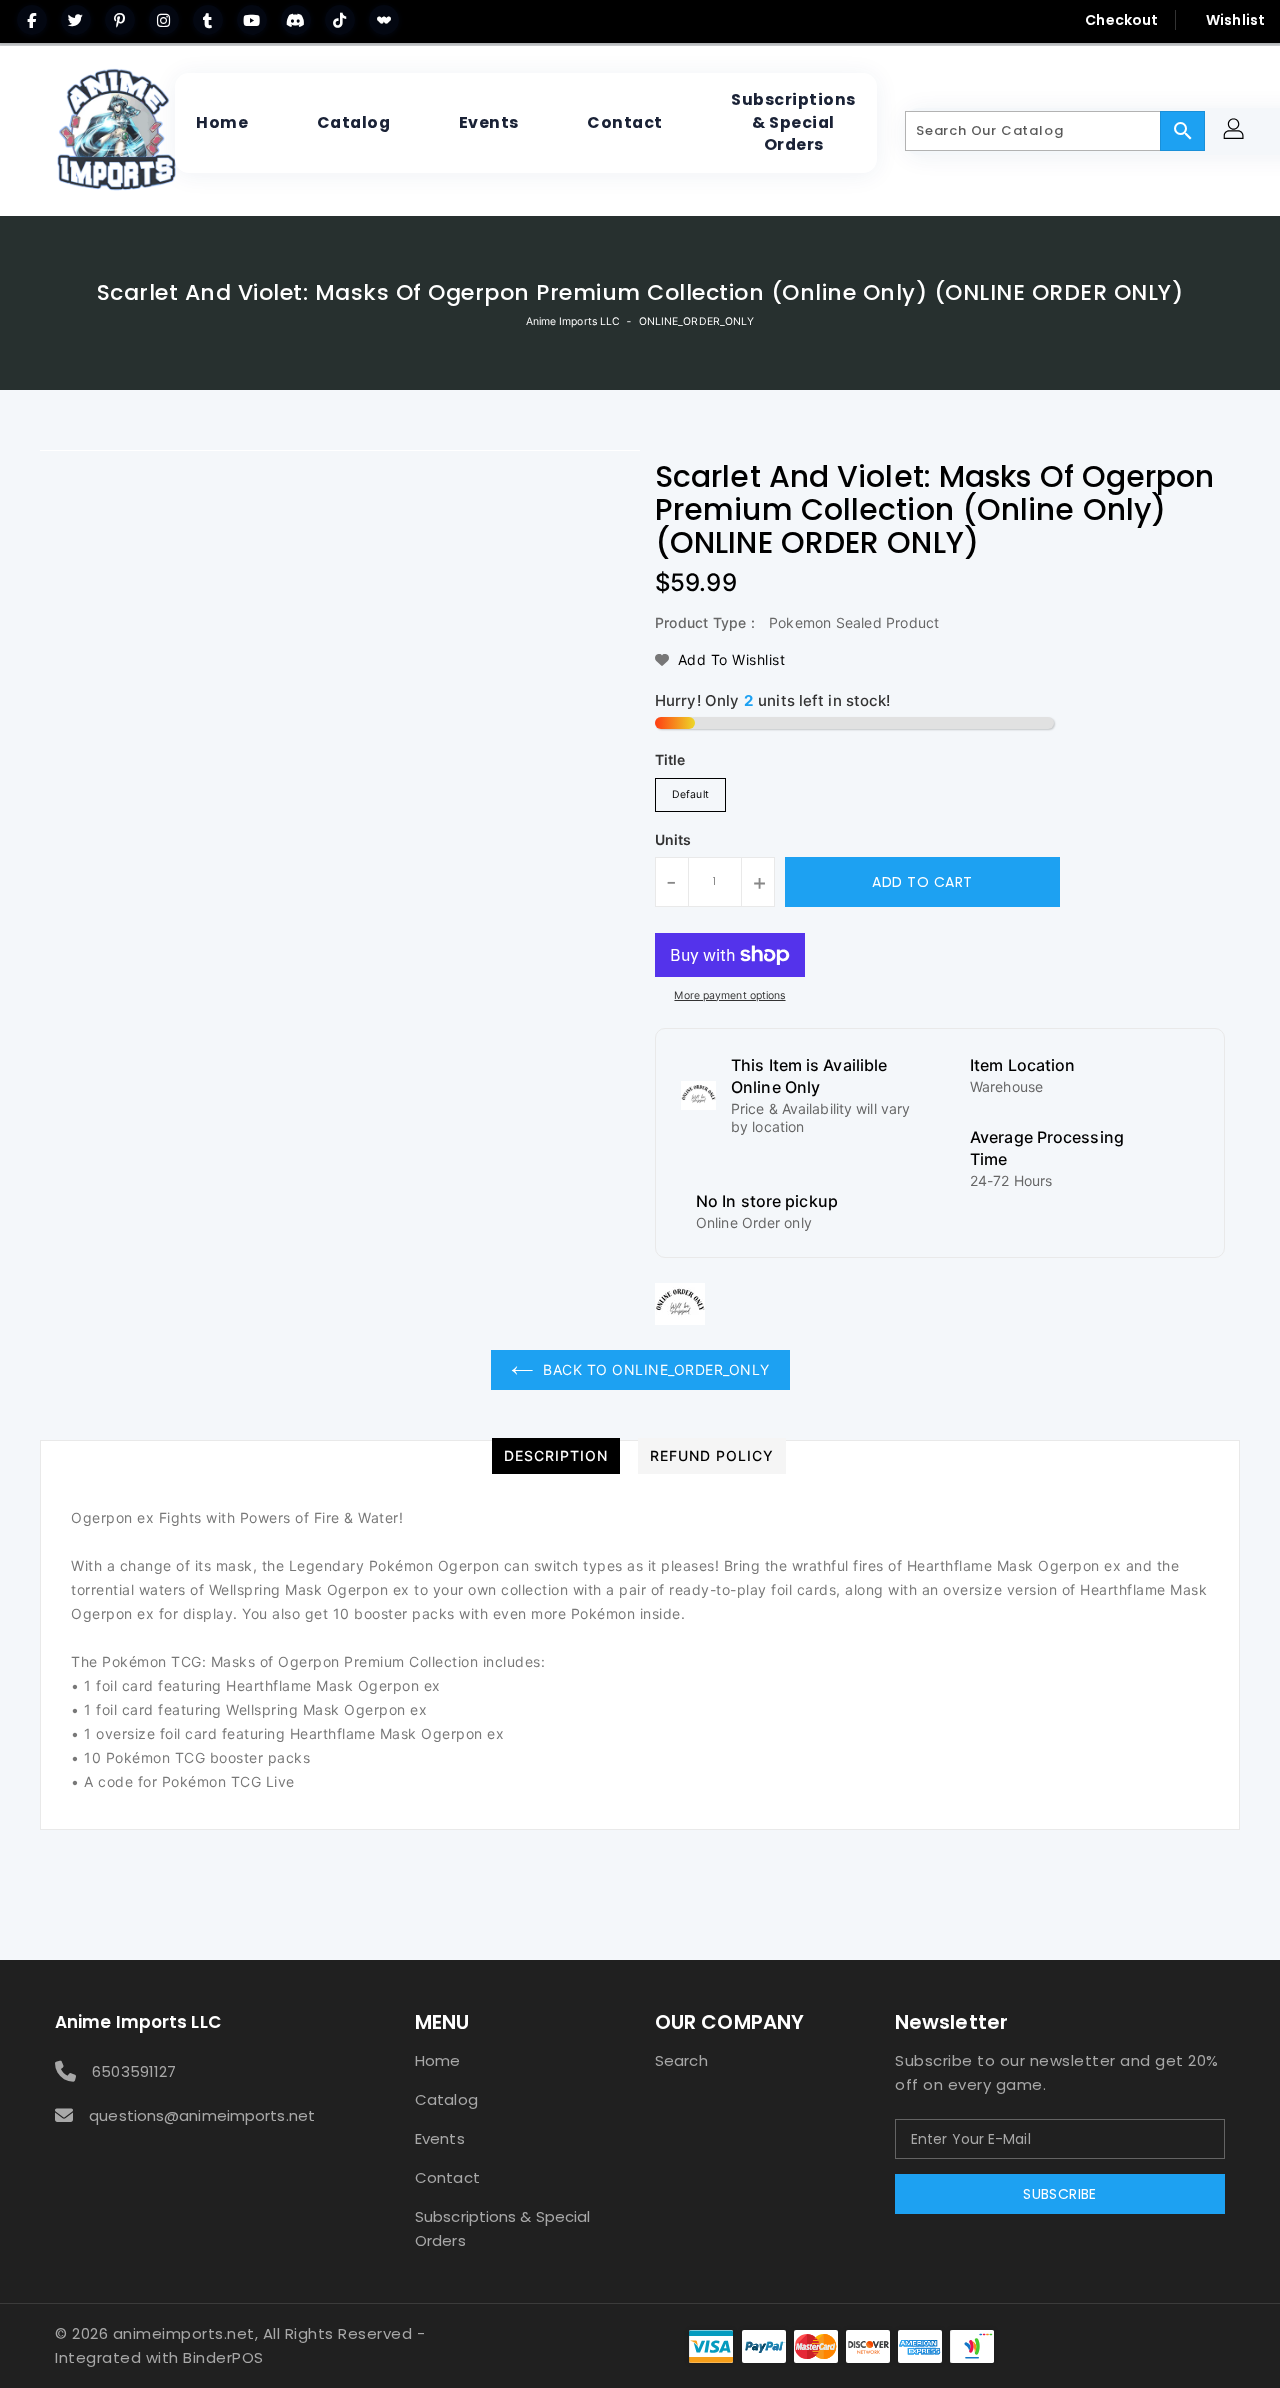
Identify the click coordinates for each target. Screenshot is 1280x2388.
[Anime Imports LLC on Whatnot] (384, 20)
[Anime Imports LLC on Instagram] (164, 20)
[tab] (556, 1456)
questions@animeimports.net (202, 2115)
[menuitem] (222, 123)
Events (440, 2138)
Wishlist (1235, 20)
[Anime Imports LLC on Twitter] (76, 20)
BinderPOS (223, 2357)
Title (670, 759)
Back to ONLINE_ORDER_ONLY (656, 1369)
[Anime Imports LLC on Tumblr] (208, 20)
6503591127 (134, 2071)
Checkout (1121, 20)
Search (681, 2060)
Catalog (446, 2099)
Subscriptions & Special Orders (502, 2228)
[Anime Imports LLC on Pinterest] (120, 20)
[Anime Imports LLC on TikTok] (340, 20)
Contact (447, 2177)
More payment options (729, 995)
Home (437, 2060)
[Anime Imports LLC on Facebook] (32, 20)
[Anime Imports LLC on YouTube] (252, 20)
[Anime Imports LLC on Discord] (296, 20)
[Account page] (1236, 131)
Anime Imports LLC (573, 321)
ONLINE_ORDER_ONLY (697, 321)
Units (673, 840)
